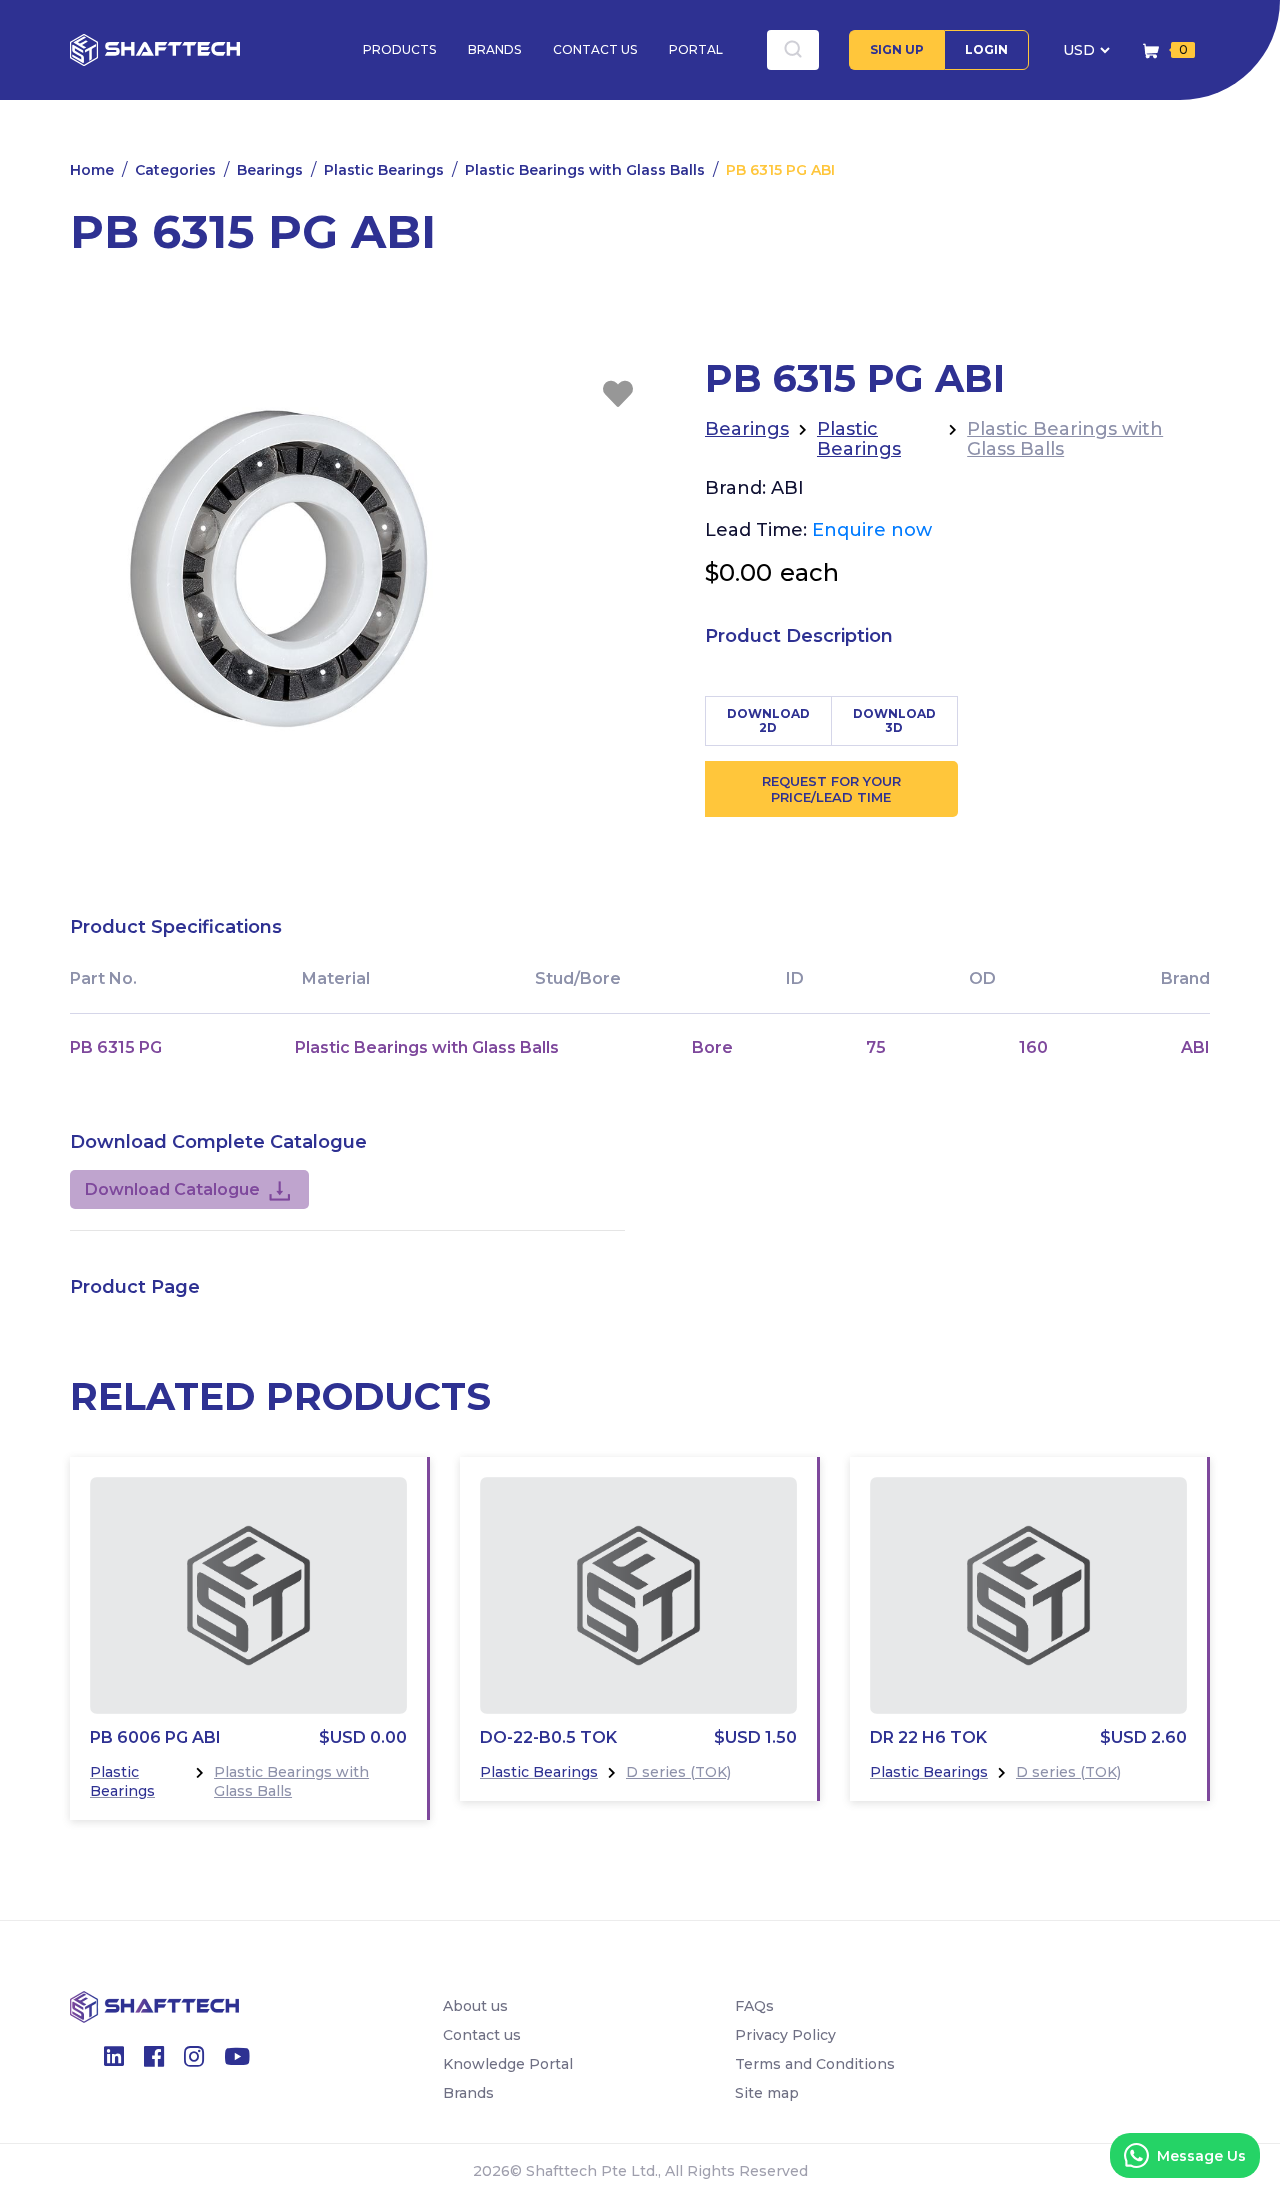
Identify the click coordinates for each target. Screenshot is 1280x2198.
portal (696, 49)
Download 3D (894, 720)
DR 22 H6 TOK (928, 1737)
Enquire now (872, 530)
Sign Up (897, 49)
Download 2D (768, 720)
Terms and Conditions (815, 2064)
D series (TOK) (678, 1772)
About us (475, 2006)
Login (986, 49)
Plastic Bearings (384, 170)
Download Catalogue (172, 1189)
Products (399, 49)
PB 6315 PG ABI (780, 170)
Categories (175, 170)
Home (92, 170)
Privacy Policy (785, 2035)
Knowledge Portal (508, 2064)
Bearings (270, 170)
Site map (767, 2093)
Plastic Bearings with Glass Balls (585, 170)
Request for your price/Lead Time (831, 789)
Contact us (595, 49)
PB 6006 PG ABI (155, 1737)
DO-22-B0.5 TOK (548, 1737)
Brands (494, 49)
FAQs (754, 2006)
